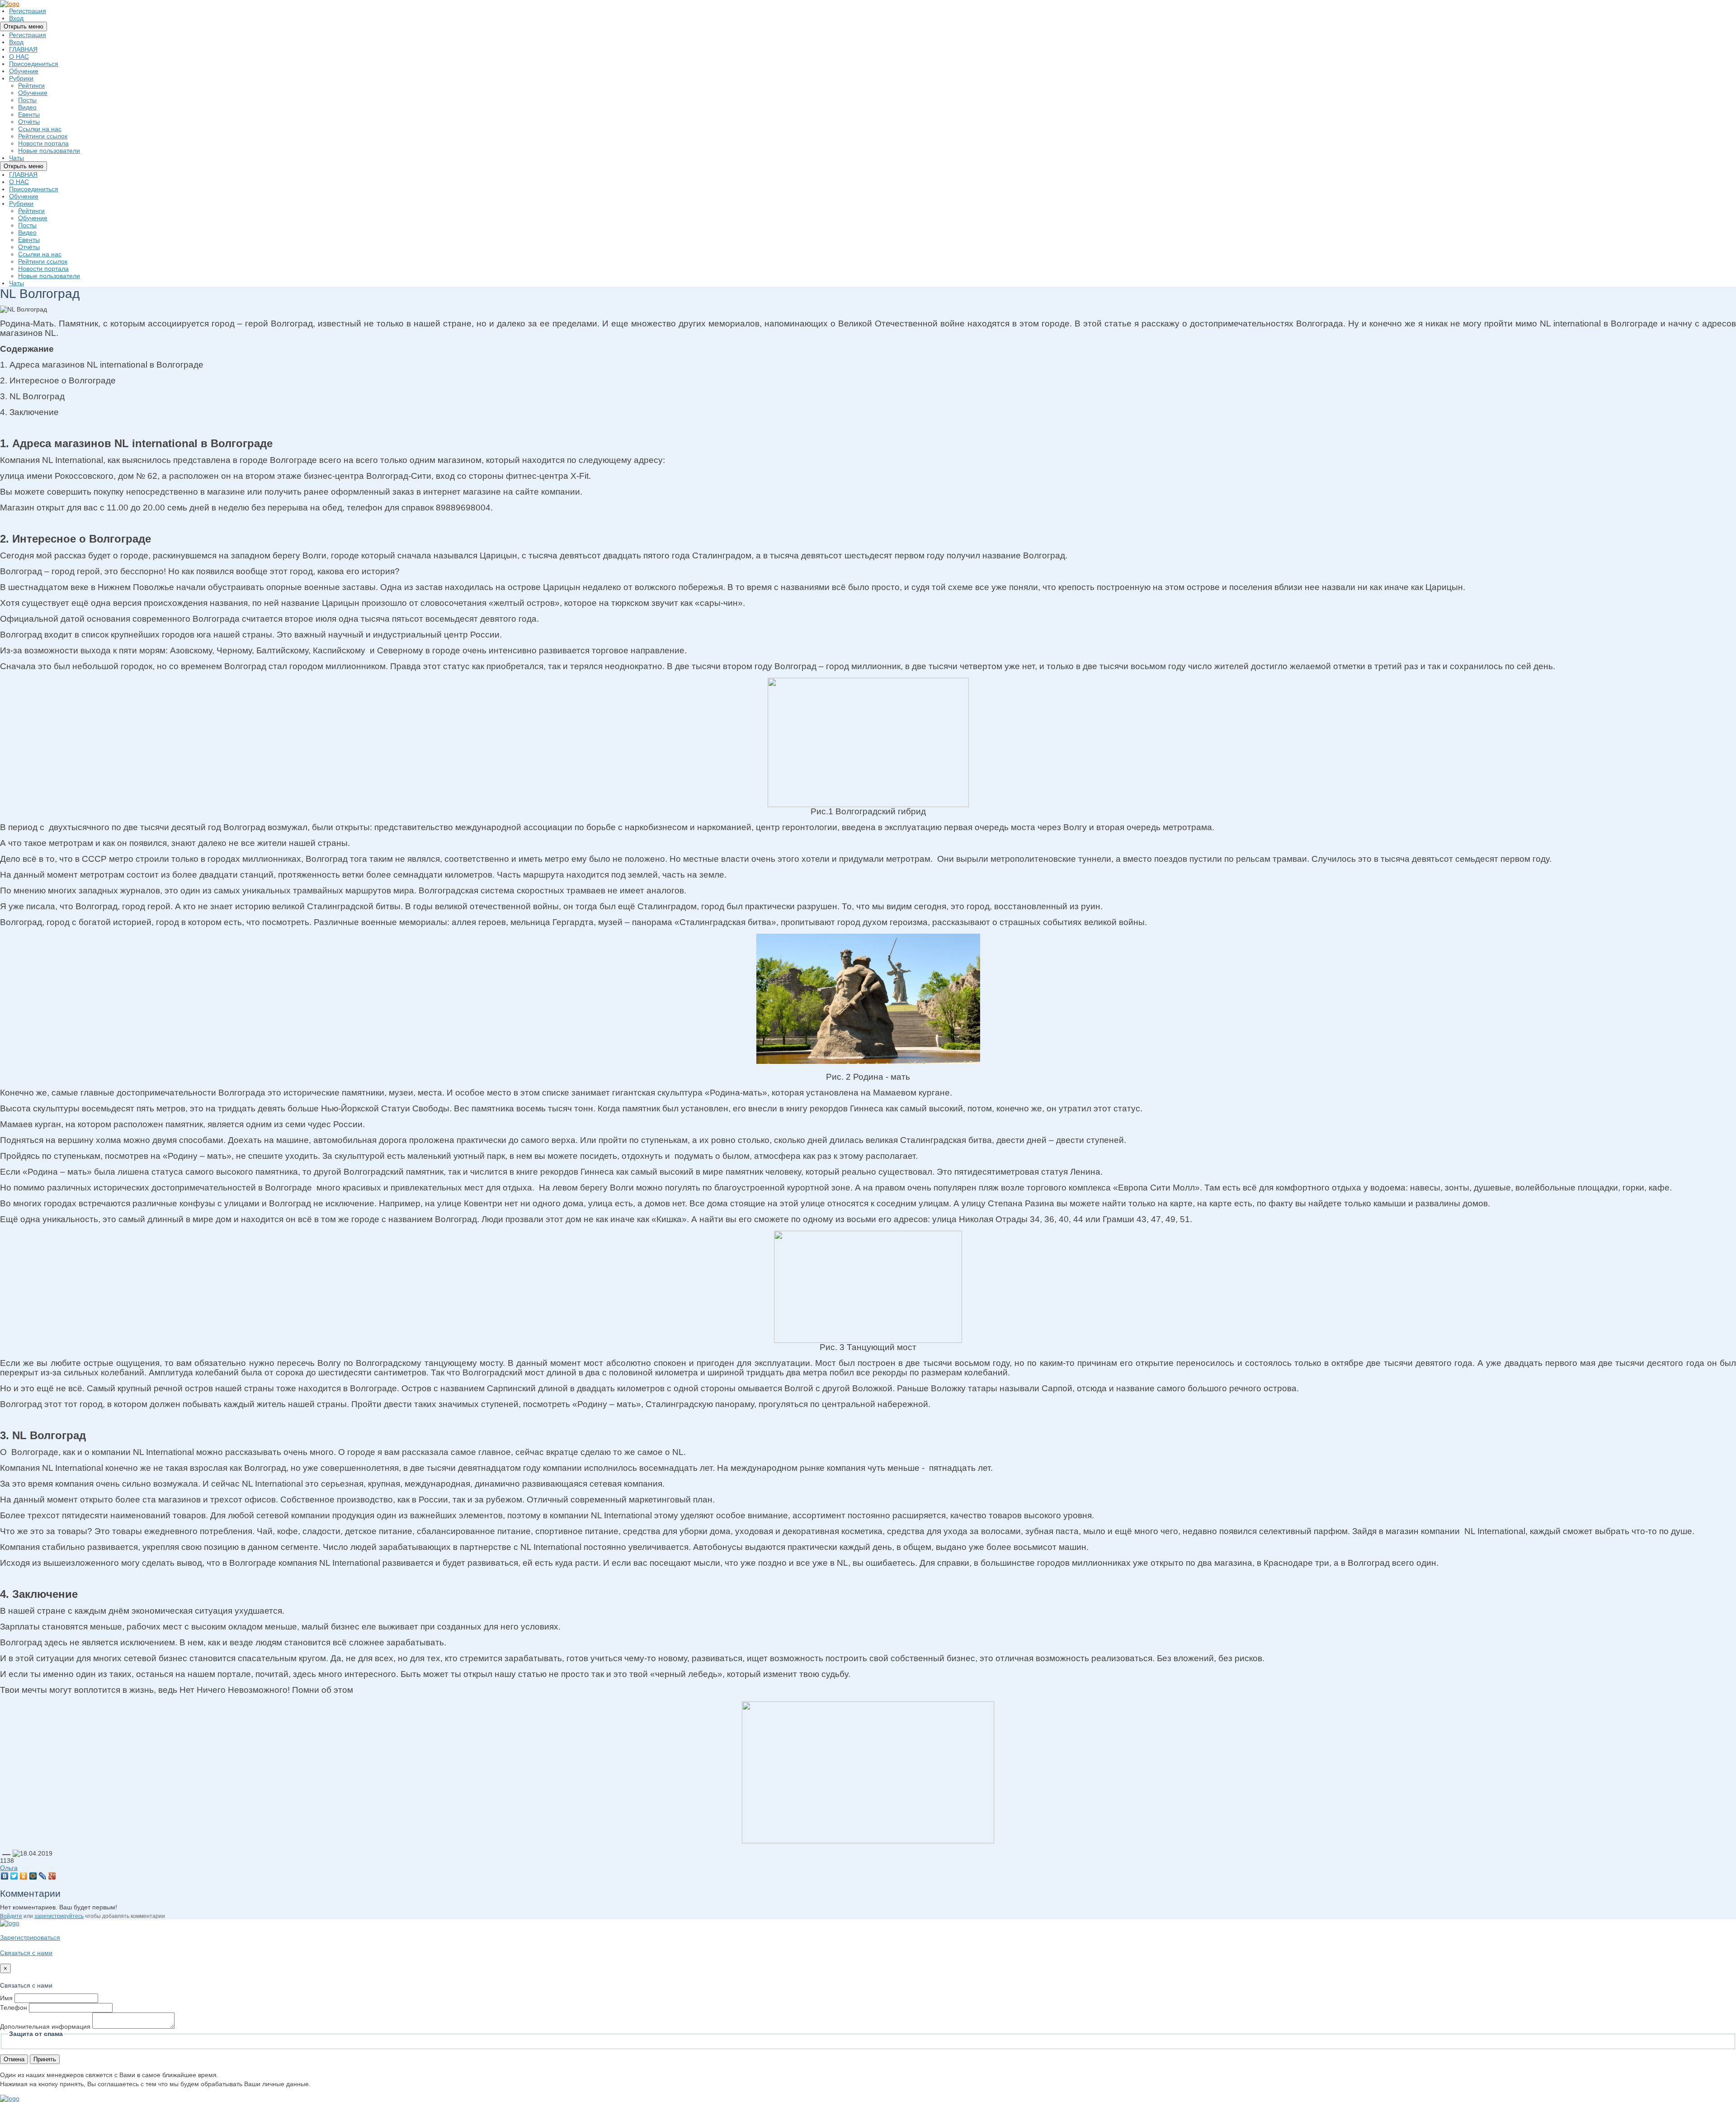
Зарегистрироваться (30, 1937)
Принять (45, 2059)
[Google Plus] (52, 1876)
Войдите (11, 1916)
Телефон (14, 2008)
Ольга (9, 1868)
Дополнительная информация (45, 2026)
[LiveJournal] (43, 1876)
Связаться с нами (26, 1953)
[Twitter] (14, 1876)
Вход (16, 18)
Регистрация (28, 11)
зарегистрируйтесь (59, 1916)
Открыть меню (24, 26)
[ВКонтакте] (5, 1876)
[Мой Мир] (33, 1876)
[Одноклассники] (24, 1876)
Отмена (14, 2059)
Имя (6, 1998)
